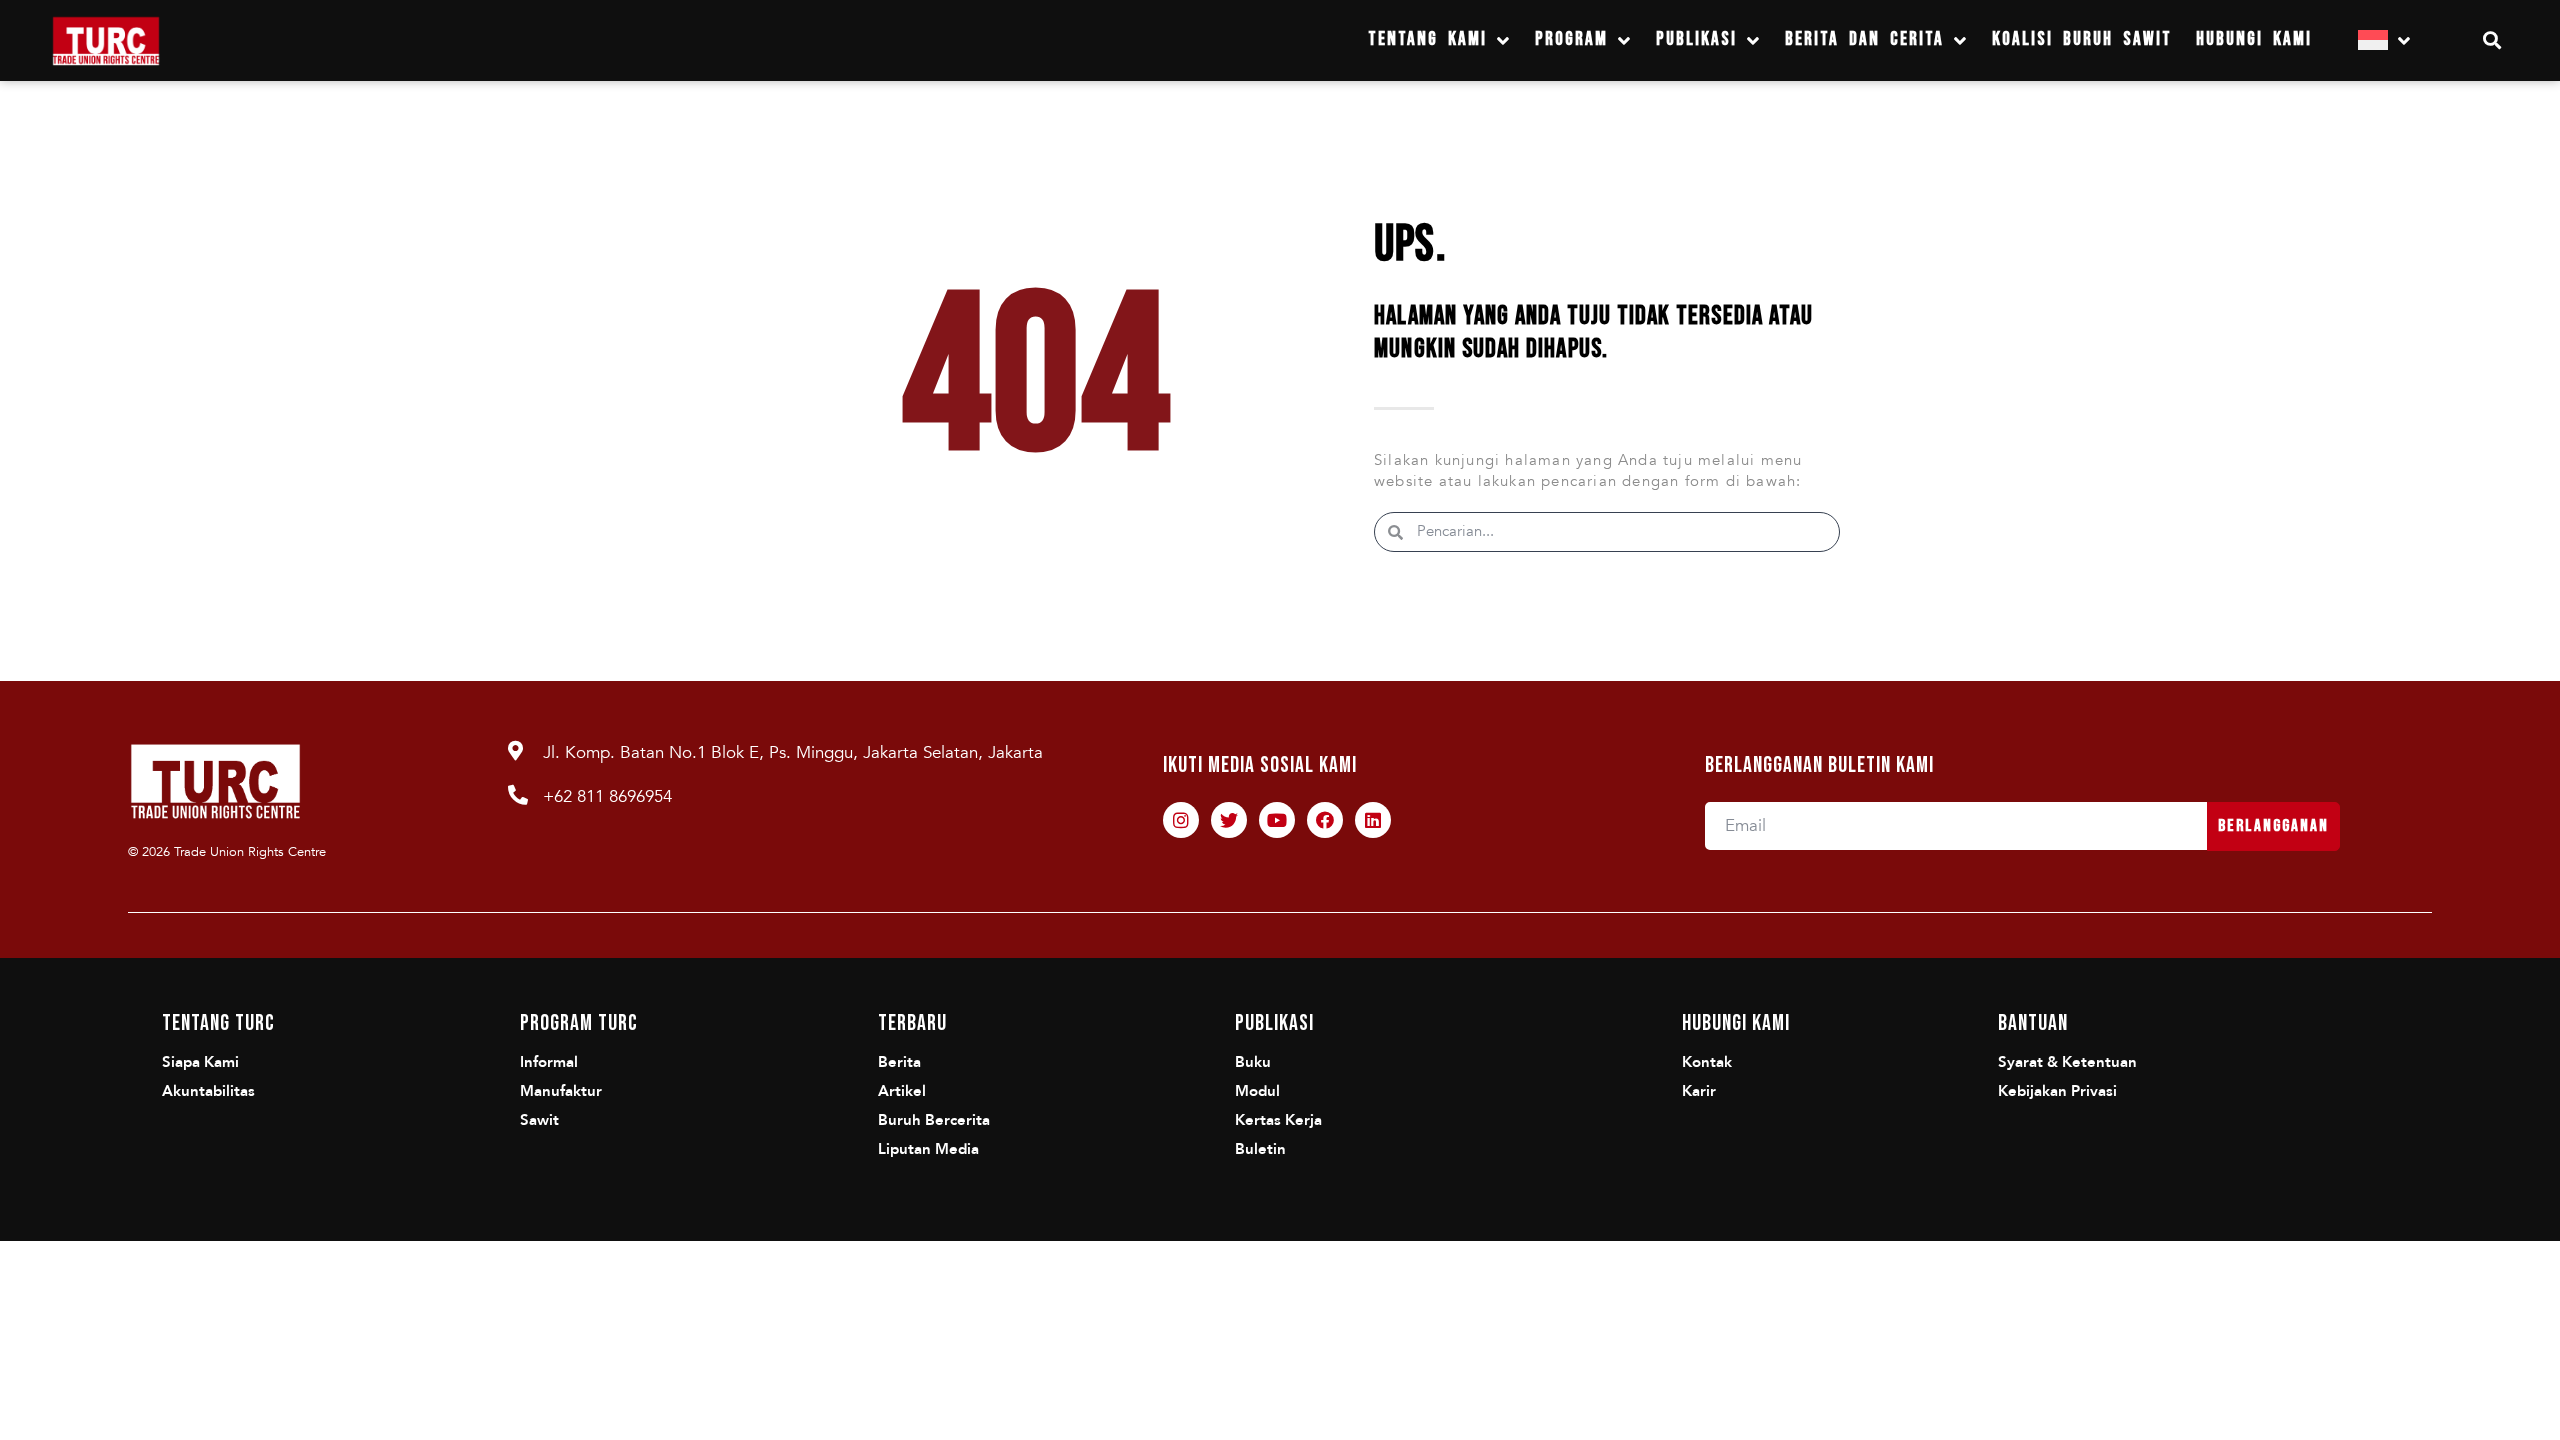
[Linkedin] (1373, 820)
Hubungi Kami (2254, 39)
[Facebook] (1325, 820)
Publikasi (1696, 39)
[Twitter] (1229, 820)
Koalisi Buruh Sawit (2082, 39)
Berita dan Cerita (1864, 39)
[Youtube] (1277, 820)
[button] (2492, 40)
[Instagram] (1181, 820)
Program (1571, 39)
